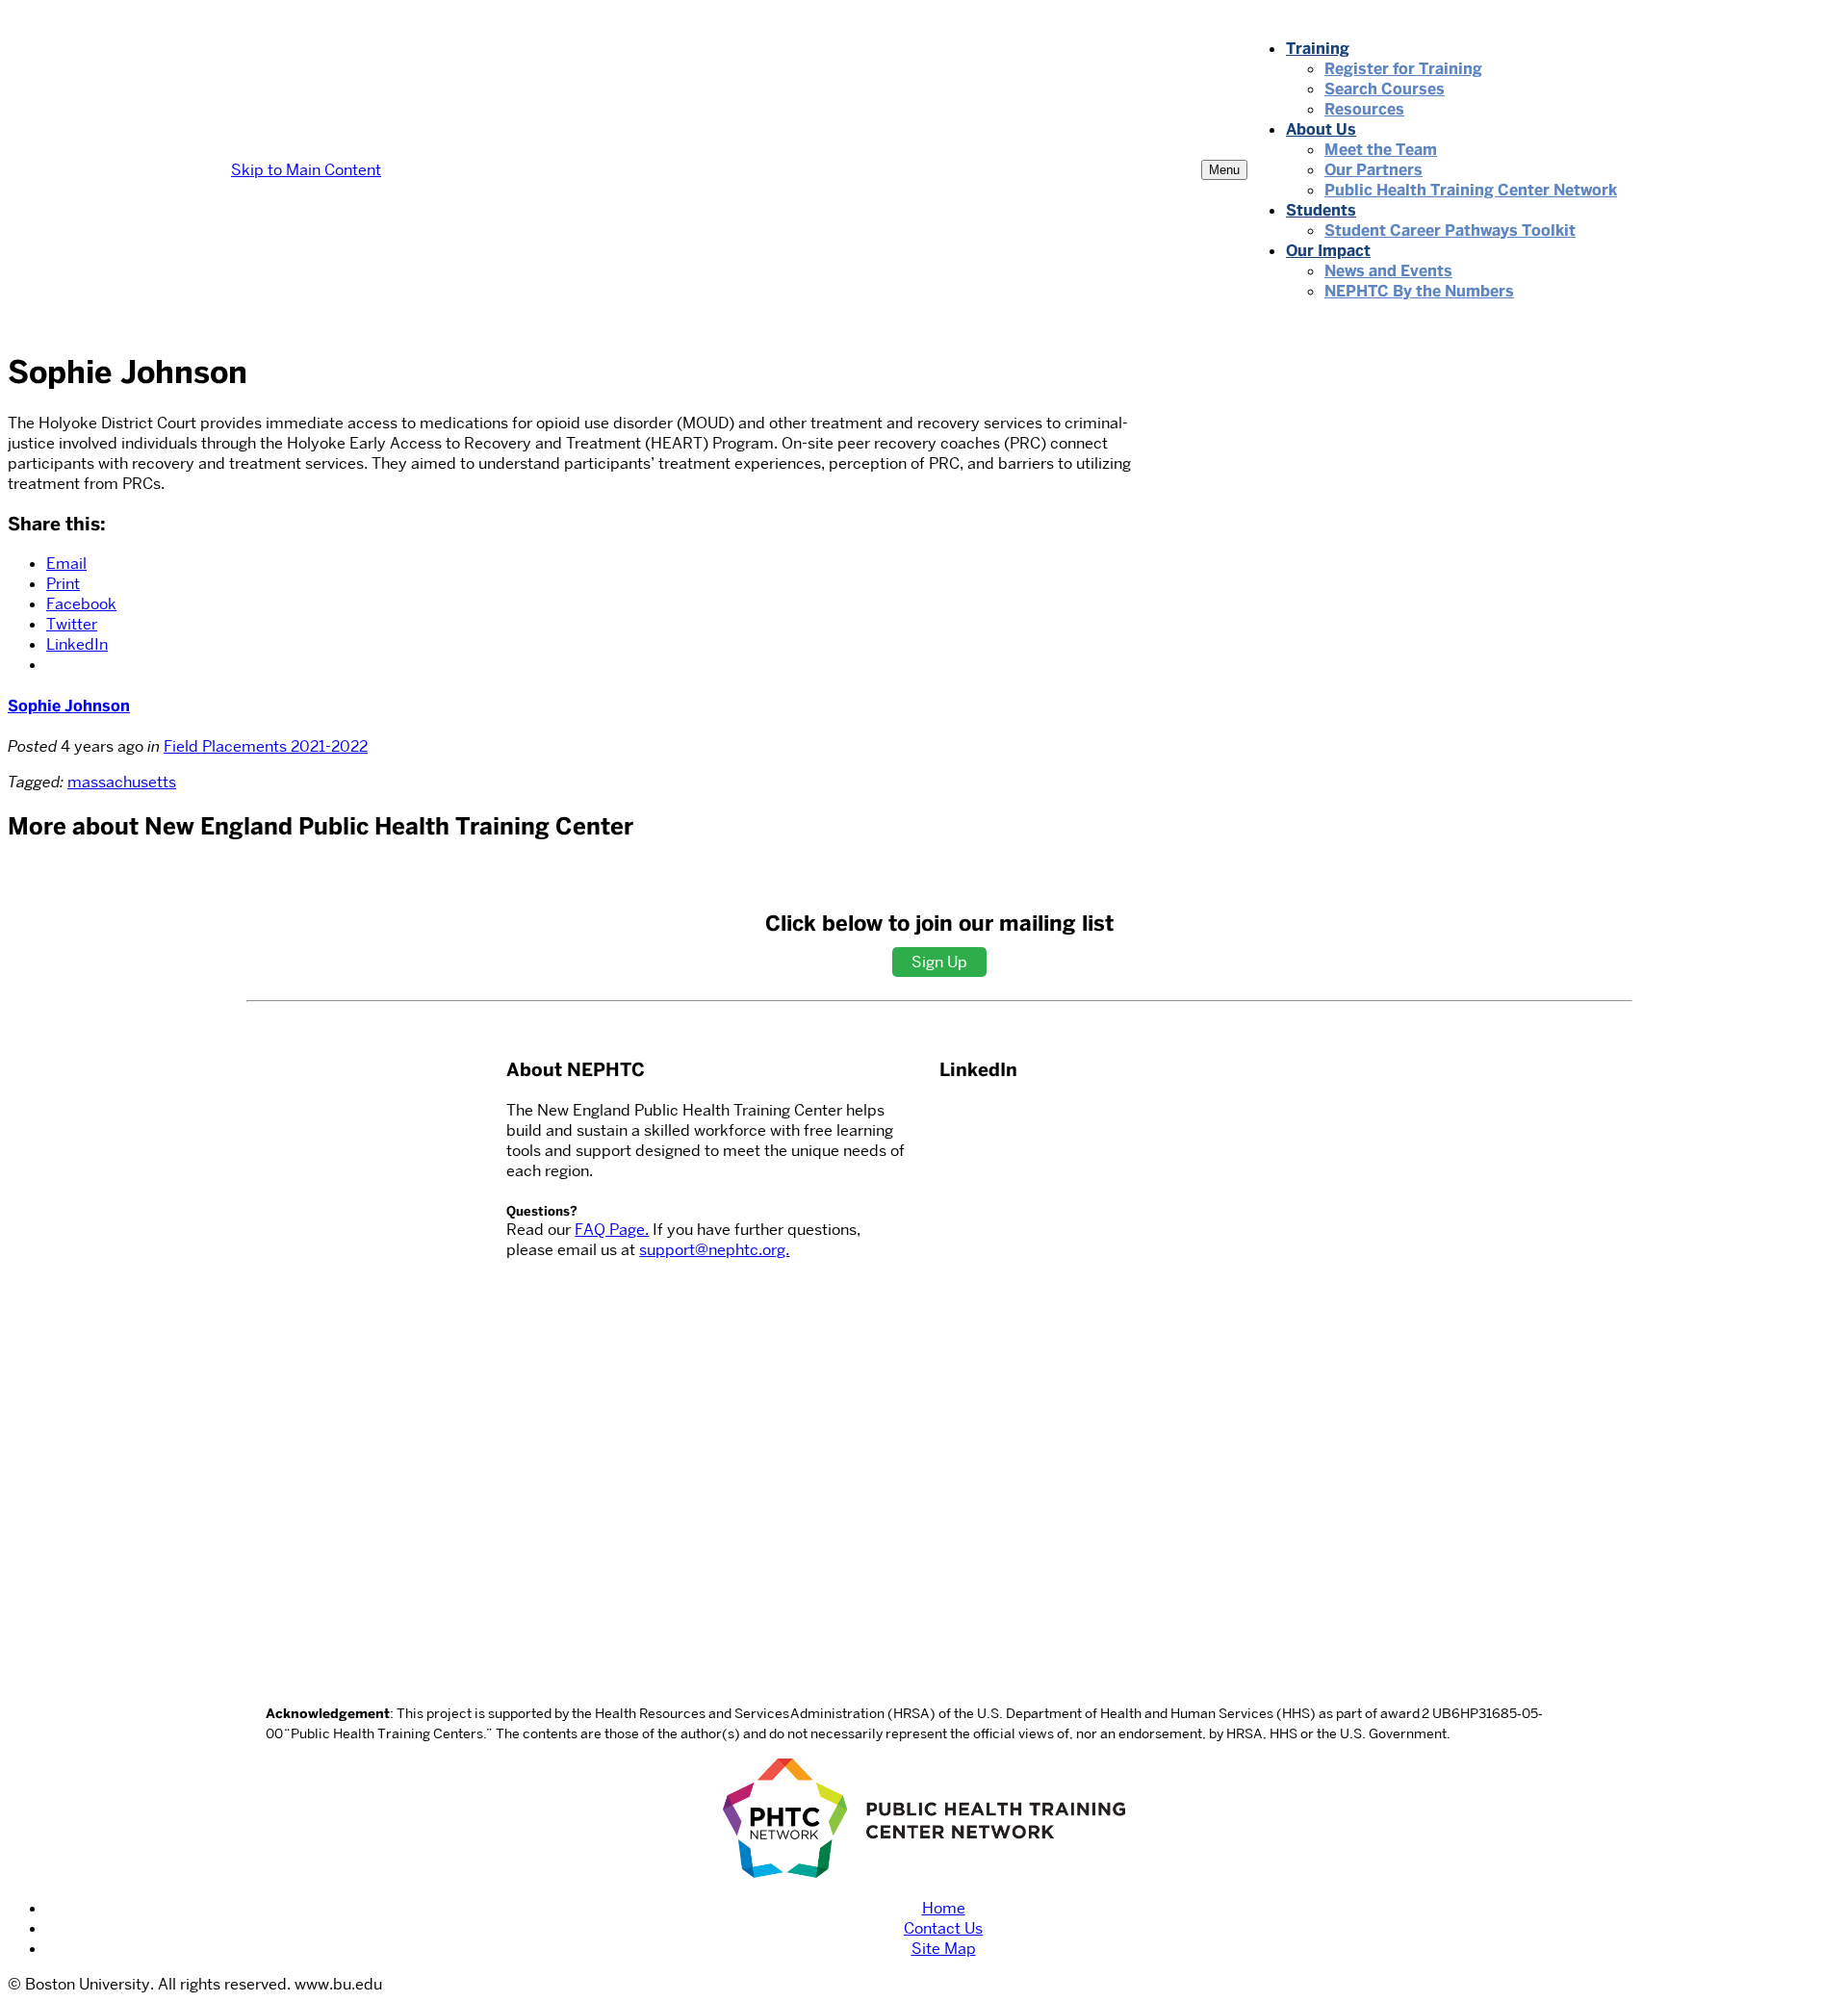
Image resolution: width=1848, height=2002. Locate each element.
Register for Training (1403, 69)
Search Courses (1385, 89)
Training (1318, 49)
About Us (1321, 129)
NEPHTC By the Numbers (1419, 291)
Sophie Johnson (69, 706)
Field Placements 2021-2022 (266, 746)
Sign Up (939, 962)
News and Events (1388, 271)
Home (944, 1908)
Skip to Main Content (306, 170)
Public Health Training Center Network (1471, 190)
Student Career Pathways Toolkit (1450, 231)
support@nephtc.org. (714, 1250)
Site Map (944, 1949)
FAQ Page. (612, 1230)
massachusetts (122, 782)
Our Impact (1328, 251)
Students (1321, 210)
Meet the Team (1381, 150)
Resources (1364, 109)
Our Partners (1373, 170)
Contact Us (943, 1928)
